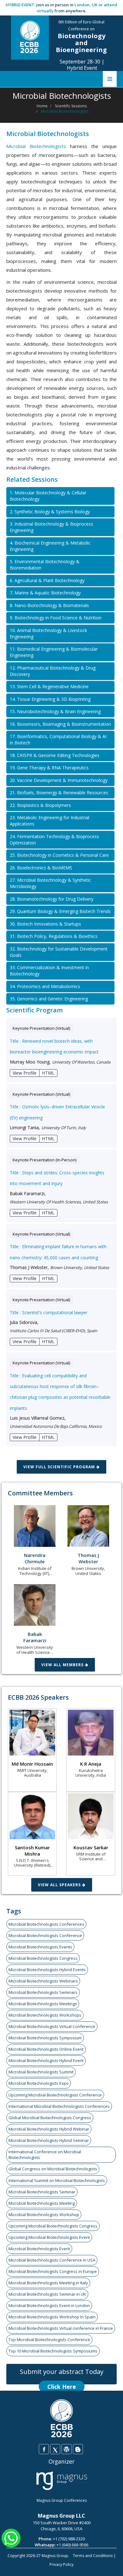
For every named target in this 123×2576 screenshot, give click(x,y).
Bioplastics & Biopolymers (40, 805)
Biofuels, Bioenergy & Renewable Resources (59, 793)
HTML (48, 1073)
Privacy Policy (61, 2564)
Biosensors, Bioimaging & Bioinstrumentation (60, 724)
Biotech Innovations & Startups (45, 924)
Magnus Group (55, 2556)
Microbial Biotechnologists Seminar (42, 2192)
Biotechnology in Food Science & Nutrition (56, 618)
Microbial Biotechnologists (36, 146)
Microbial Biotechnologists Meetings (43, 2004)
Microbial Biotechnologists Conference (45, 1935)
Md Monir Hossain (32, 1764)
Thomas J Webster (88, 1558)
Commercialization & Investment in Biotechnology (49, 971)
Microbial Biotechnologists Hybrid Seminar (49, 2140)
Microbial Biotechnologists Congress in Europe (53, 2271)
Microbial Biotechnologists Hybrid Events (47, 1970)
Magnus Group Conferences (62, 2500)
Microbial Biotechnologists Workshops (45, 2015)
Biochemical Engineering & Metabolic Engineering (50, 546)
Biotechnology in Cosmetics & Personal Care (59, 855)
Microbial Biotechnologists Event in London (49, 2305)
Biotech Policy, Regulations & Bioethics (54, 936)
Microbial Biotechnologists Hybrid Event (46, 2060)
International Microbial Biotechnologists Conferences (59, 2106)
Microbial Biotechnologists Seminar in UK (47, 2294)
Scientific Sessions (71, 106)
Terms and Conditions (93, 2556)
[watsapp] (11, 2537)
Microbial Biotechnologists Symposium (45, 2038)
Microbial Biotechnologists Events (40, 1947)
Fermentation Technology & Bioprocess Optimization (54, 840)
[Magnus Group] (62, 2481)
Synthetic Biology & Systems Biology (50, 512)
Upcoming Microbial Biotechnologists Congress (53, 2226)
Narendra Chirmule (35, 1558)
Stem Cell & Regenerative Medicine (49, 686)
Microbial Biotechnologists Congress (43, 1958)
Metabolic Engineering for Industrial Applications (50, 821)
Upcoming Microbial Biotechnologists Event (49, 2237)
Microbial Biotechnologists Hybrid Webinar (49, 2129)
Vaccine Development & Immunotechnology (59, 780)
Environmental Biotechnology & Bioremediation (45, 565)
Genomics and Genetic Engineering (49, 999)
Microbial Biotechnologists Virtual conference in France (61, 2328)
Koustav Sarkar (91, 1847)
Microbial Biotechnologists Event (39, 2249)
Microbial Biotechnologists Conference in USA (52, 2260)
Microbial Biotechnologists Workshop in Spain (52, 2317)
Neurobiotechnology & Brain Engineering (55, 711)
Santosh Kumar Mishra (32, 1851)
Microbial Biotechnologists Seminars (43, 1992)
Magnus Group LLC (61, 2516)
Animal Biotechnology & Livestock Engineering (48, 633)
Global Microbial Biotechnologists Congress (50, 2118)
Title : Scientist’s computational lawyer (49, 1312)
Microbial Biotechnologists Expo (39, 2083)
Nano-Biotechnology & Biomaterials (49, 605)
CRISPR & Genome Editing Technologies (55, 755)
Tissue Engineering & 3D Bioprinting (50, 699)
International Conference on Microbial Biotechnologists (45, 2155)
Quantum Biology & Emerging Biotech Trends (60, 911)
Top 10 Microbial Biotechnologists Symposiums (53, 2351)
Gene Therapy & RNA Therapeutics (49, 768)
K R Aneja (91, 1764)
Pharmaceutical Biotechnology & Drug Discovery (53, 671)
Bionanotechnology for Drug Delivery (52, 899)
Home (42, 106)
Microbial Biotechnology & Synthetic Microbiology (50, 883)
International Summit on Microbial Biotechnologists (57, 2180)
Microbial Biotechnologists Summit (41, 2072)
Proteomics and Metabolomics (45, 986)
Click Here (62, 2387)
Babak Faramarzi (35, 1637)
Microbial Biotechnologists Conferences (46, 1924)
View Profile (25, 1073)
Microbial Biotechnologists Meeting (42, 2203)
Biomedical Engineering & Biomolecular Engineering (54, 652)
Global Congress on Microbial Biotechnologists (53, 2169)
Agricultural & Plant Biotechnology (47, 580)
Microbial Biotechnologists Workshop (44, 2215)
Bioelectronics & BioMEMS (41, 868)
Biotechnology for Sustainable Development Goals (59, 952)
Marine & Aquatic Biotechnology (45, 593)
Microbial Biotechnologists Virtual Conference (52, 2026)
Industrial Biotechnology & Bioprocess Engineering (51, 527)
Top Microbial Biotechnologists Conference (49, 2340)
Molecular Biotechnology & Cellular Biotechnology (48, 496)
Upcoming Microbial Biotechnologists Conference (55, 2095)
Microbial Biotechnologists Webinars (43, 1981)
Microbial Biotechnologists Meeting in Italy (48, 2283)
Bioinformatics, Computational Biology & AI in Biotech (58, 739)
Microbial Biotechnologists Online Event (46, 2049)
